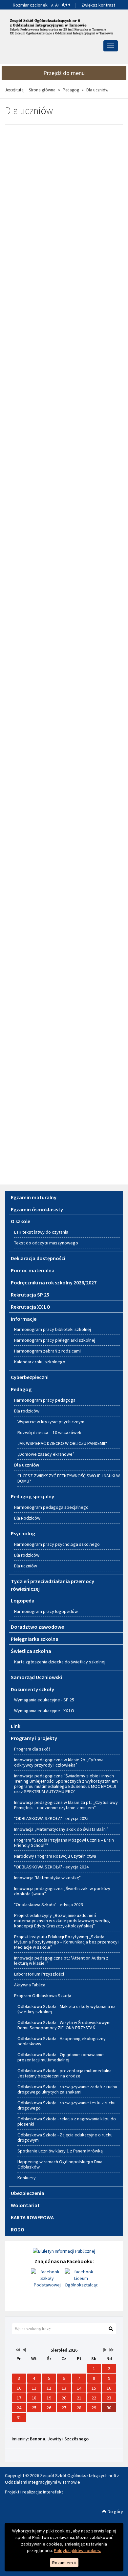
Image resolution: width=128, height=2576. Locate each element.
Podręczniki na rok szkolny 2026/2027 (54, 1282)
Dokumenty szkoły (32, 1689)
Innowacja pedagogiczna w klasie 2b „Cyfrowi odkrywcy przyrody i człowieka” (59, 1762)
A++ (66, 5)
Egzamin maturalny (34, 1197)
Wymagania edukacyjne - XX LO (44, 1711)
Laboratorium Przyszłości (39, 1974)
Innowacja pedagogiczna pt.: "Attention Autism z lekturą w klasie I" (61, 1960)
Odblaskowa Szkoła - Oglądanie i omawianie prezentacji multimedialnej (61, 2057)
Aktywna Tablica (30, 1985)
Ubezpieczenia (28, 2193)
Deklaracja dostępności (38, 1258)
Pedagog (71, 90)
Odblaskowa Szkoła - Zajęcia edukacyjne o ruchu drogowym (65, 2137)
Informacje (24, 1319)
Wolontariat (25, 2205)
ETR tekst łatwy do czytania (41, 1232)
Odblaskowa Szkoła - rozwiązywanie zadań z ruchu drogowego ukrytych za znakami (67, 2089)
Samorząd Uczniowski (36, 1677)
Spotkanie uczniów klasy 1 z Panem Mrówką (60, 2151)
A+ (58, 5)
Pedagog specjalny (32, 1496)
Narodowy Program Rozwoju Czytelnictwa (55, 1856)
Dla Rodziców (27, 1518)
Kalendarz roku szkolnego (40, 1362)
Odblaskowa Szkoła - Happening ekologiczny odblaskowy (62, 2041)
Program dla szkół (32, 1749)
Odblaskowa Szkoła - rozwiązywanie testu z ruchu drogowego (66, 2105)
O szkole (21, 1221)
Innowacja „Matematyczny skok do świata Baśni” (61, 1829)
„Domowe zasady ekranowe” (46, 1454)
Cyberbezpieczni (30, 1377)
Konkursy (27, 2178)
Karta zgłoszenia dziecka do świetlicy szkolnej (60, 1662)
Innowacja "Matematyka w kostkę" (47, 1878)
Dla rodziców (27, 1411)
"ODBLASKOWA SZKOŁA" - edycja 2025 (51, 1818)
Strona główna (42, 90)
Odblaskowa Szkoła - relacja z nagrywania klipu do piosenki (67, 2121)
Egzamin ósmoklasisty (37, 1209)
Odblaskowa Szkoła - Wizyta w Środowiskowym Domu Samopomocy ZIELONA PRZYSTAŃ (64, 2025)
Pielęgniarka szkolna (35, 1639)
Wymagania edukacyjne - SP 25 (44, 1700)
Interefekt (53, 2492)
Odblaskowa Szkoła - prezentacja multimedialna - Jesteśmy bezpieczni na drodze (66, 2073)
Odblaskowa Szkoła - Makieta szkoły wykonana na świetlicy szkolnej (66, 2009)
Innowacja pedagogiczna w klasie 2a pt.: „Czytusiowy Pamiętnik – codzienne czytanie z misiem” (66, 1805)
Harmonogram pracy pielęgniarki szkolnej (55, 1340)
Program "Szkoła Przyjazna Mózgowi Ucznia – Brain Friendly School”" (64, 1843)
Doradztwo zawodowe (37, 1627)
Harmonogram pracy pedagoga (45, 1400)
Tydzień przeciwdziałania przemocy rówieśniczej (53, 1585)
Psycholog (23, 1533)
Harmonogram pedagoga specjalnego (51, 1507)
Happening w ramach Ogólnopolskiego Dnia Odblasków (60, 2164)
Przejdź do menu (64, 73)
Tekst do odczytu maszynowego (46, 1243)
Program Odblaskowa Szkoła (43, 1996)
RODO (18, 2229)
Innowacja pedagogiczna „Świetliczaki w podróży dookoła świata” (62, 1891)
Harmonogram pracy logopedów (46, 1611)
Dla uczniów (27, 1465)
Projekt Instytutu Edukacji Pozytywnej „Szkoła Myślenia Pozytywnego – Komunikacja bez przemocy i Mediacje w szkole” (67, 1942)
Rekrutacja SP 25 (30, 1295)
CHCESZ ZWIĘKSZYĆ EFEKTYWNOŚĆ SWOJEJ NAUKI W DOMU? (69, 1478)
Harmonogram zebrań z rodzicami (47, 1351)
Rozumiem (64, 2563)
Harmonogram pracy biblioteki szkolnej (53, 1329)
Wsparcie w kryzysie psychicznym (51, 1422)
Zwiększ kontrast (98, 5)
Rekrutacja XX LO (31, 1307)
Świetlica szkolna (31, 1651)
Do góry (115, 2511)
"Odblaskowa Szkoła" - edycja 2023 (49, 1904)
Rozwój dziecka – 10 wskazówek (49, 1432)
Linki (16, 1726)
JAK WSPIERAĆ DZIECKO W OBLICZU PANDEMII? (62, 1443)
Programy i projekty (34, 1738)
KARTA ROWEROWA (32, 2217)
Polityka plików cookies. (77, 2550)
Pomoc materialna (33, 1270)
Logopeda (23, 1601)
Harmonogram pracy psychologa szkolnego (57, 1544)
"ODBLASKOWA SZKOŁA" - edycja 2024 (51, 1867)
